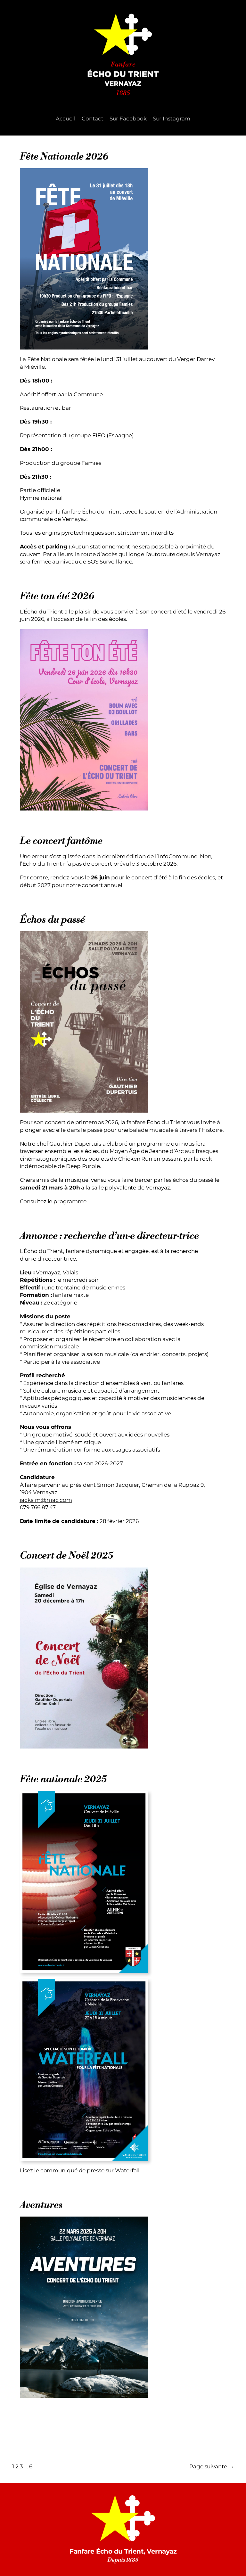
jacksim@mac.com (46, 1500)
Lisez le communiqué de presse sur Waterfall (80, 2170)
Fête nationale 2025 (63, 1779)
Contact (92, 119)
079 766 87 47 (38, 1507)
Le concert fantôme (61, 841)
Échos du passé (52, 920)
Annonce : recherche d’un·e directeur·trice (109, 1236)
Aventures (41, 2205)
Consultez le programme (53, 1201)
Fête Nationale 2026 (64, 157)
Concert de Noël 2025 (67, 1556)
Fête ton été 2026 (57, 596)
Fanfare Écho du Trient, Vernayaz (123, 2551)
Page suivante (212, 2466)
